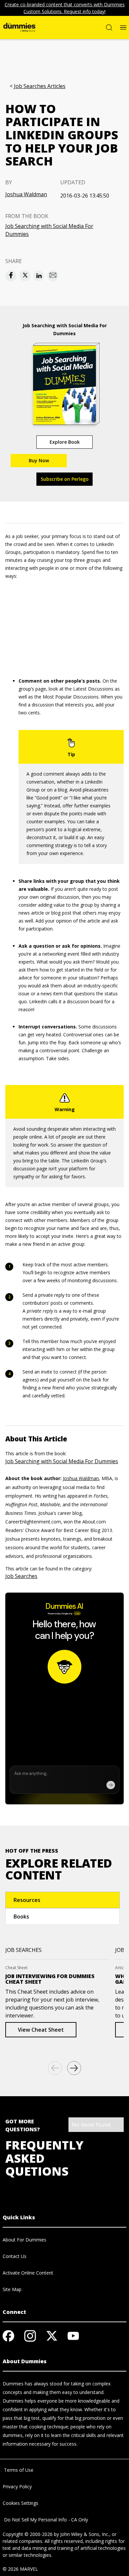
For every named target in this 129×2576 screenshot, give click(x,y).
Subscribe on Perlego (65, 479)
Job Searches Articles (40, 86)
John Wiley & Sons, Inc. (85, 2534)
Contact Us (15, 2256)
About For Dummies (24, 2240)
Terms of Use (18, 2470)
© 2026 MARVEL (20, 2569)
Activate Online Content (28, 2273)
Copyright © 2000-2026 (28, 2534)
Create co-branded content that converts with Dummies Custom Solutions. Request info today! (65, 8)
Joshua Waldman (26, 194)
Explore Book (65, 442)
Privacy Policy (17, 2486)
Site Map (12, 2289)
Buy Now (39, 460)
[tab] (63, 1900)
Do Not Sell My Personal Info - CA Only (45, 2520)
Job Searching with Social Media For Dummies (49, 230)
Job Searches (21, 1576)
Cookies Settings (21, 2503)
